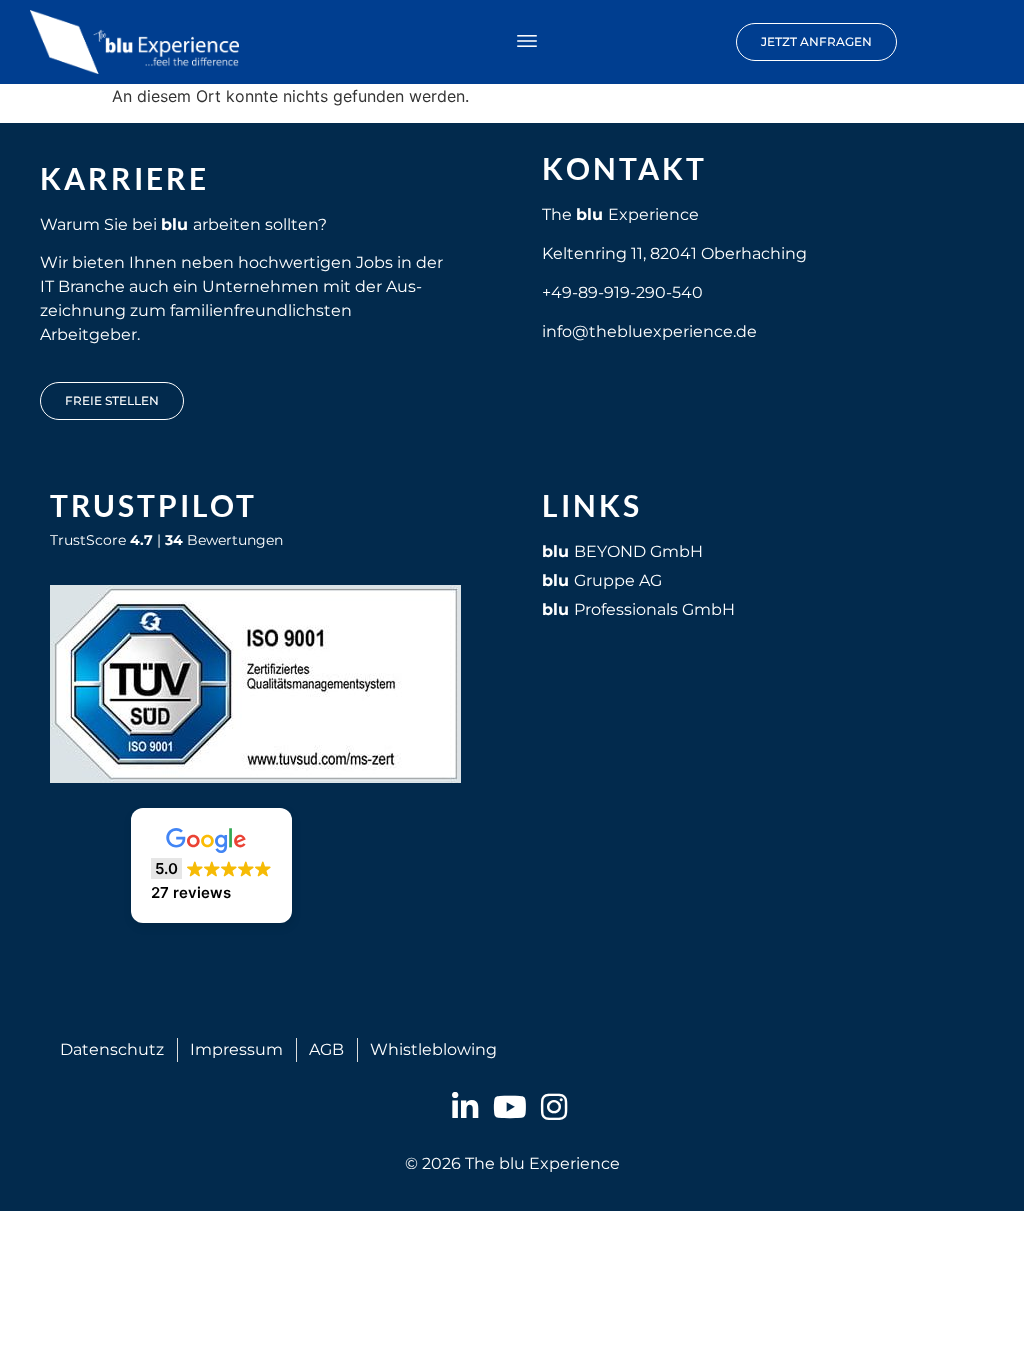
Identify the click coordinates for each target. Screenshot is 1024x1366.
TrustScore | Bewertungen (166, 540)
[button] (527, 42)
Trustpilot (153, 505)
